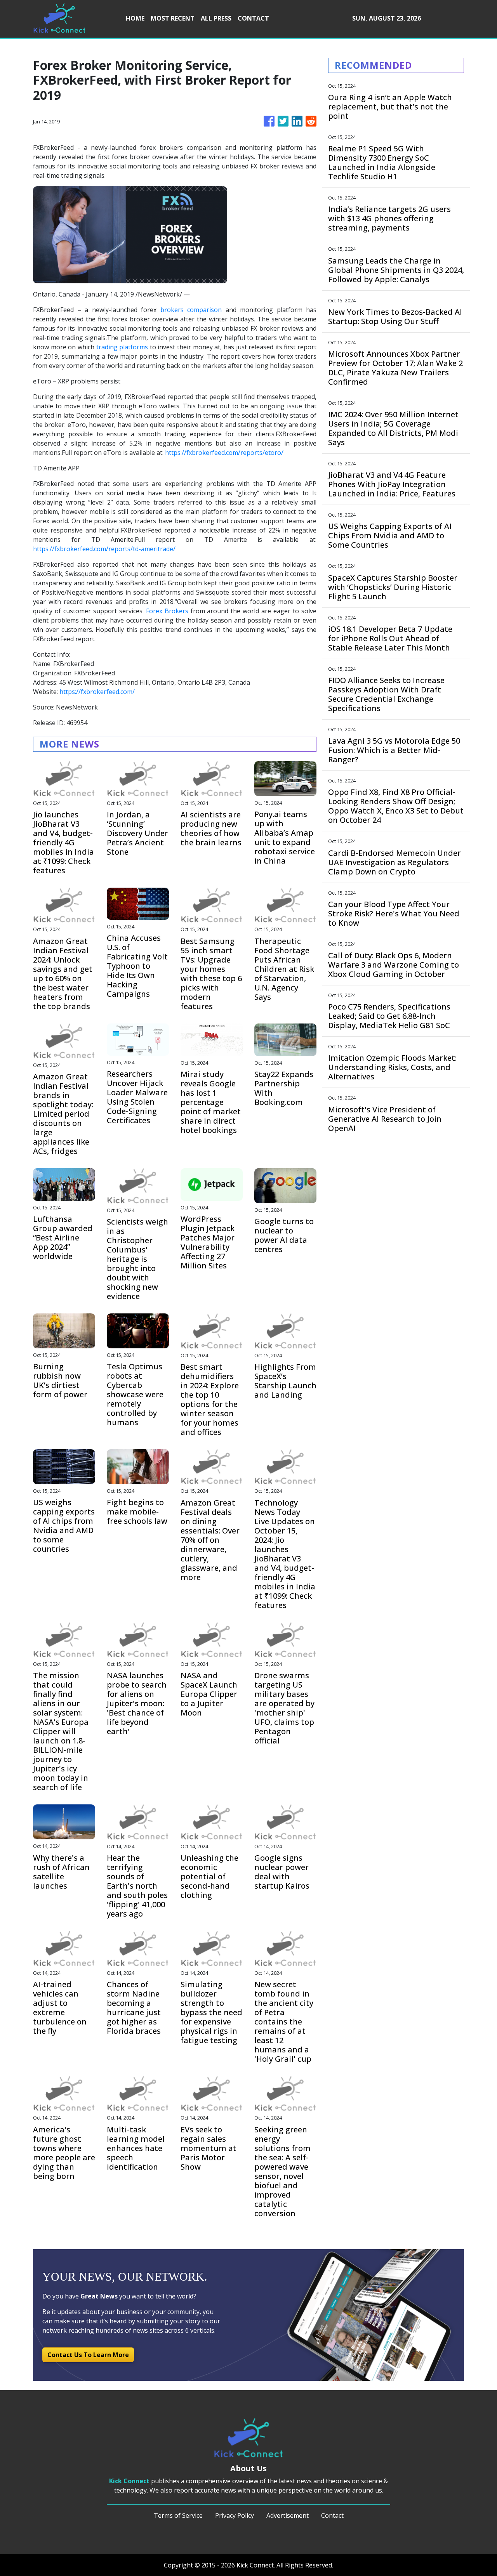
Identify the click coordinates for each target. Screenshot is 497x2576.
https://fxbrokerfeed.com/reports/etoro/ (224, 453)
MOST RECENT (173, 18)
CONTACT (253, 18)
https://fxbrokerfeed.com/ (97, 692)
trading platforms (122, 347)
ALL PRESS (216, 18)
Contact (332, 2515)
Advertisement (288, 2515)
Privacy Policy (235, 2515)
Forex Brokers (167, 611)
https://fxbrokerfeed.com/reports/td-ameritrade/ (104, 549)
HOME (135, 18)
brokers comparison (191, 310)
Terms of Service (178, 2515)
